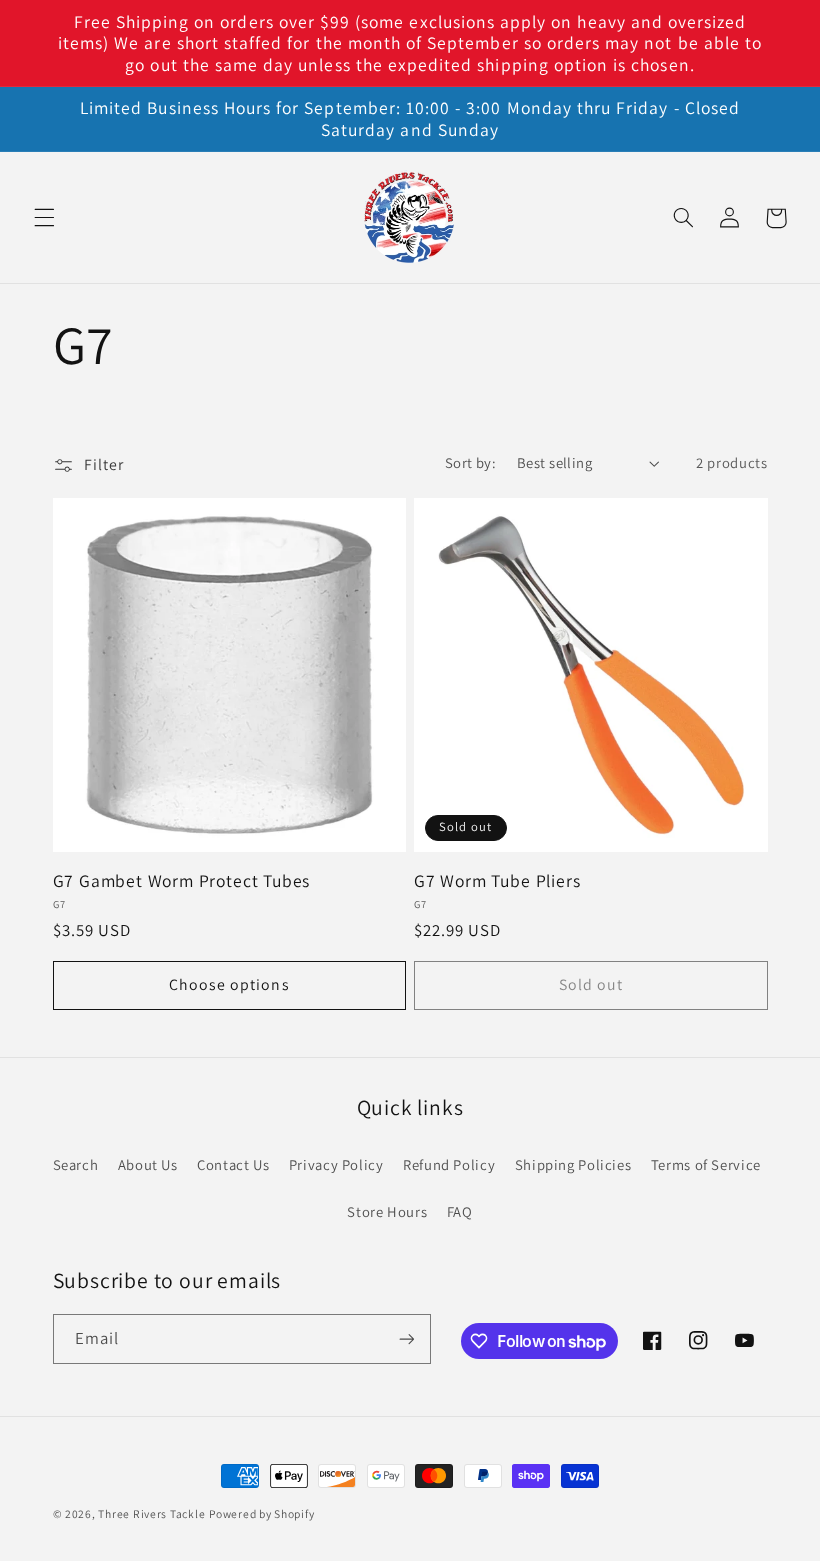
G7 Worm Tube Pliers (497, 881)
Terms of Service (706, 1164)
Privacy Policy (336, 1164)
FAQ (460, 1211)
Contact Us (233, 1164)
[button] (44, 218)
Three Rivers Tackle (151, 1513)
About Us (148, 1164)
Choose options (229, 984)
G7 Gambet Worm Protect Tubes (182, 881)
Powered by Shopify (261, 1513)
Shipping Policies (573, 1164)
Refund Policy (449, 1164)
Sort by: (470, 462)
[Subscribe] (406, 1338)
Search (76, 1164)
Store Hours (387, 1211)
